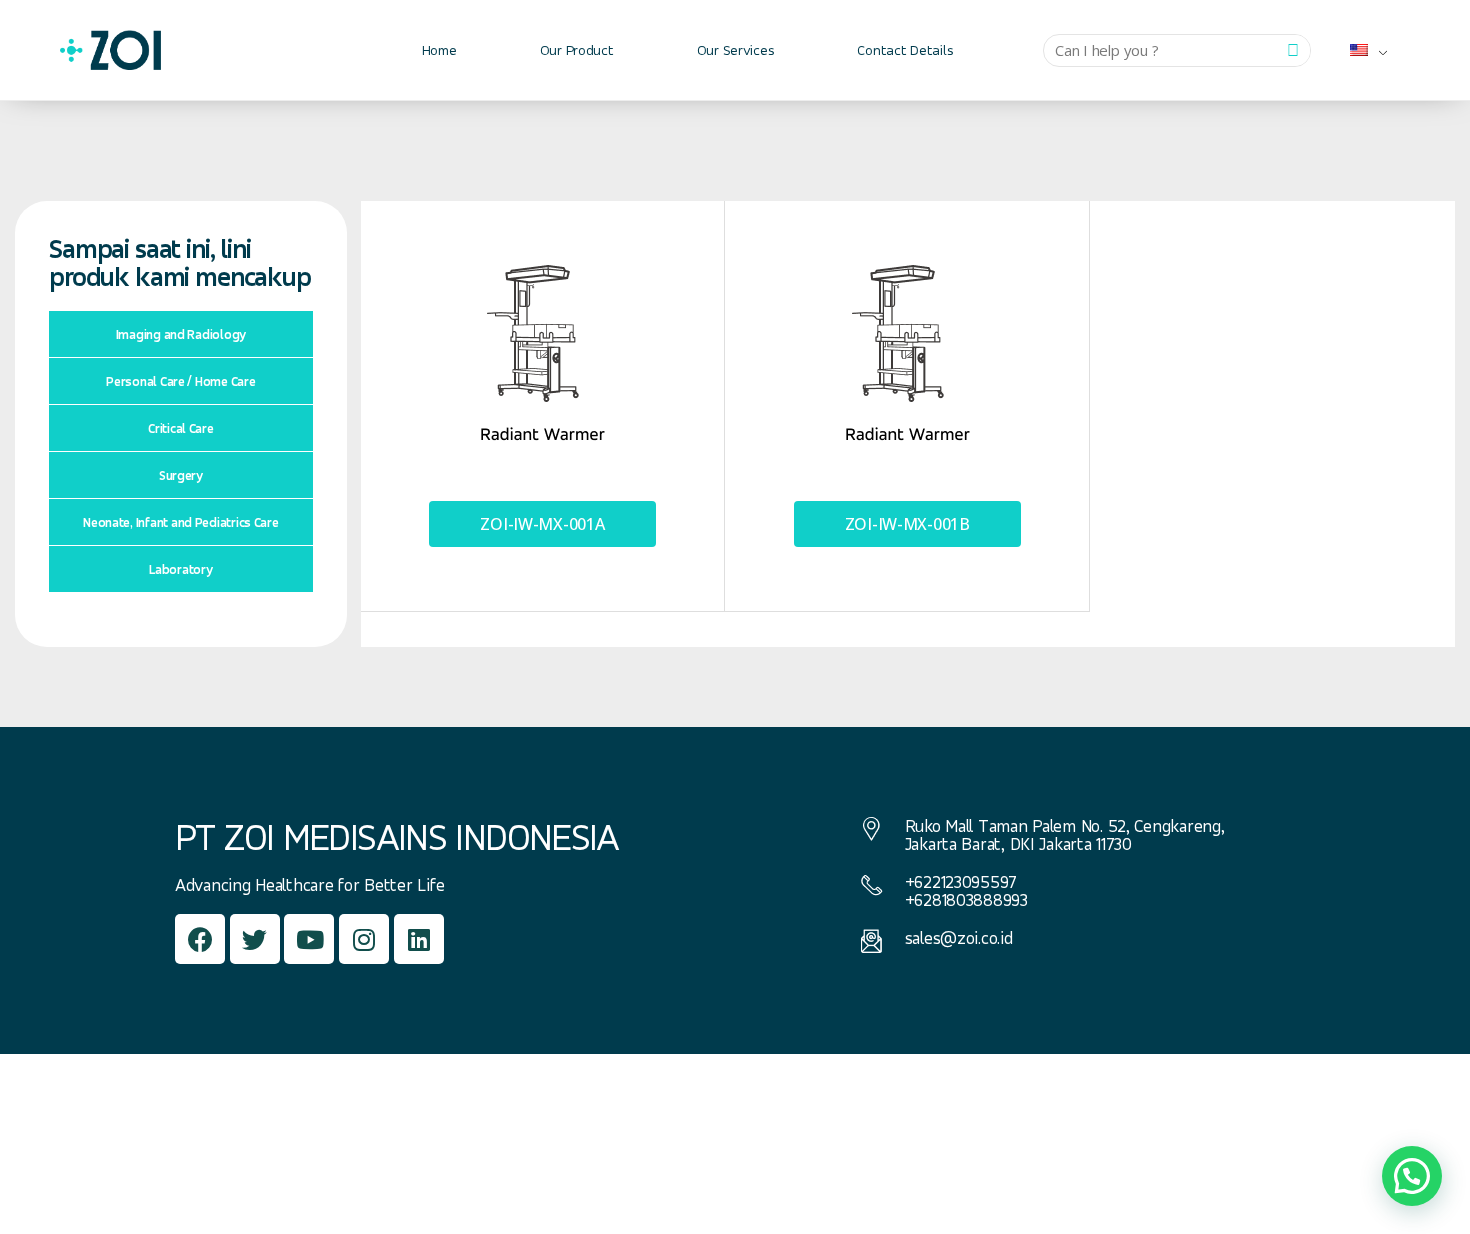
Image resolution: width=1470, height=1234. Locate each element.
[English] (1361, 50)
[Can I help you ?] (1293, 50)
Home (439, 49)
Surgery (181, 475)
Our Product (577, 49)
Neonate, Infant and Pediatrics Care (181, 522)
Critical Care (181, 428)
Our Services (736, 49)
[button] (542, 524)
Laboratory (180, 569)
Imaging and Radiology (181, 334)
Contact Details (905, 49)
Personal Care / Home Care (180, 381)
